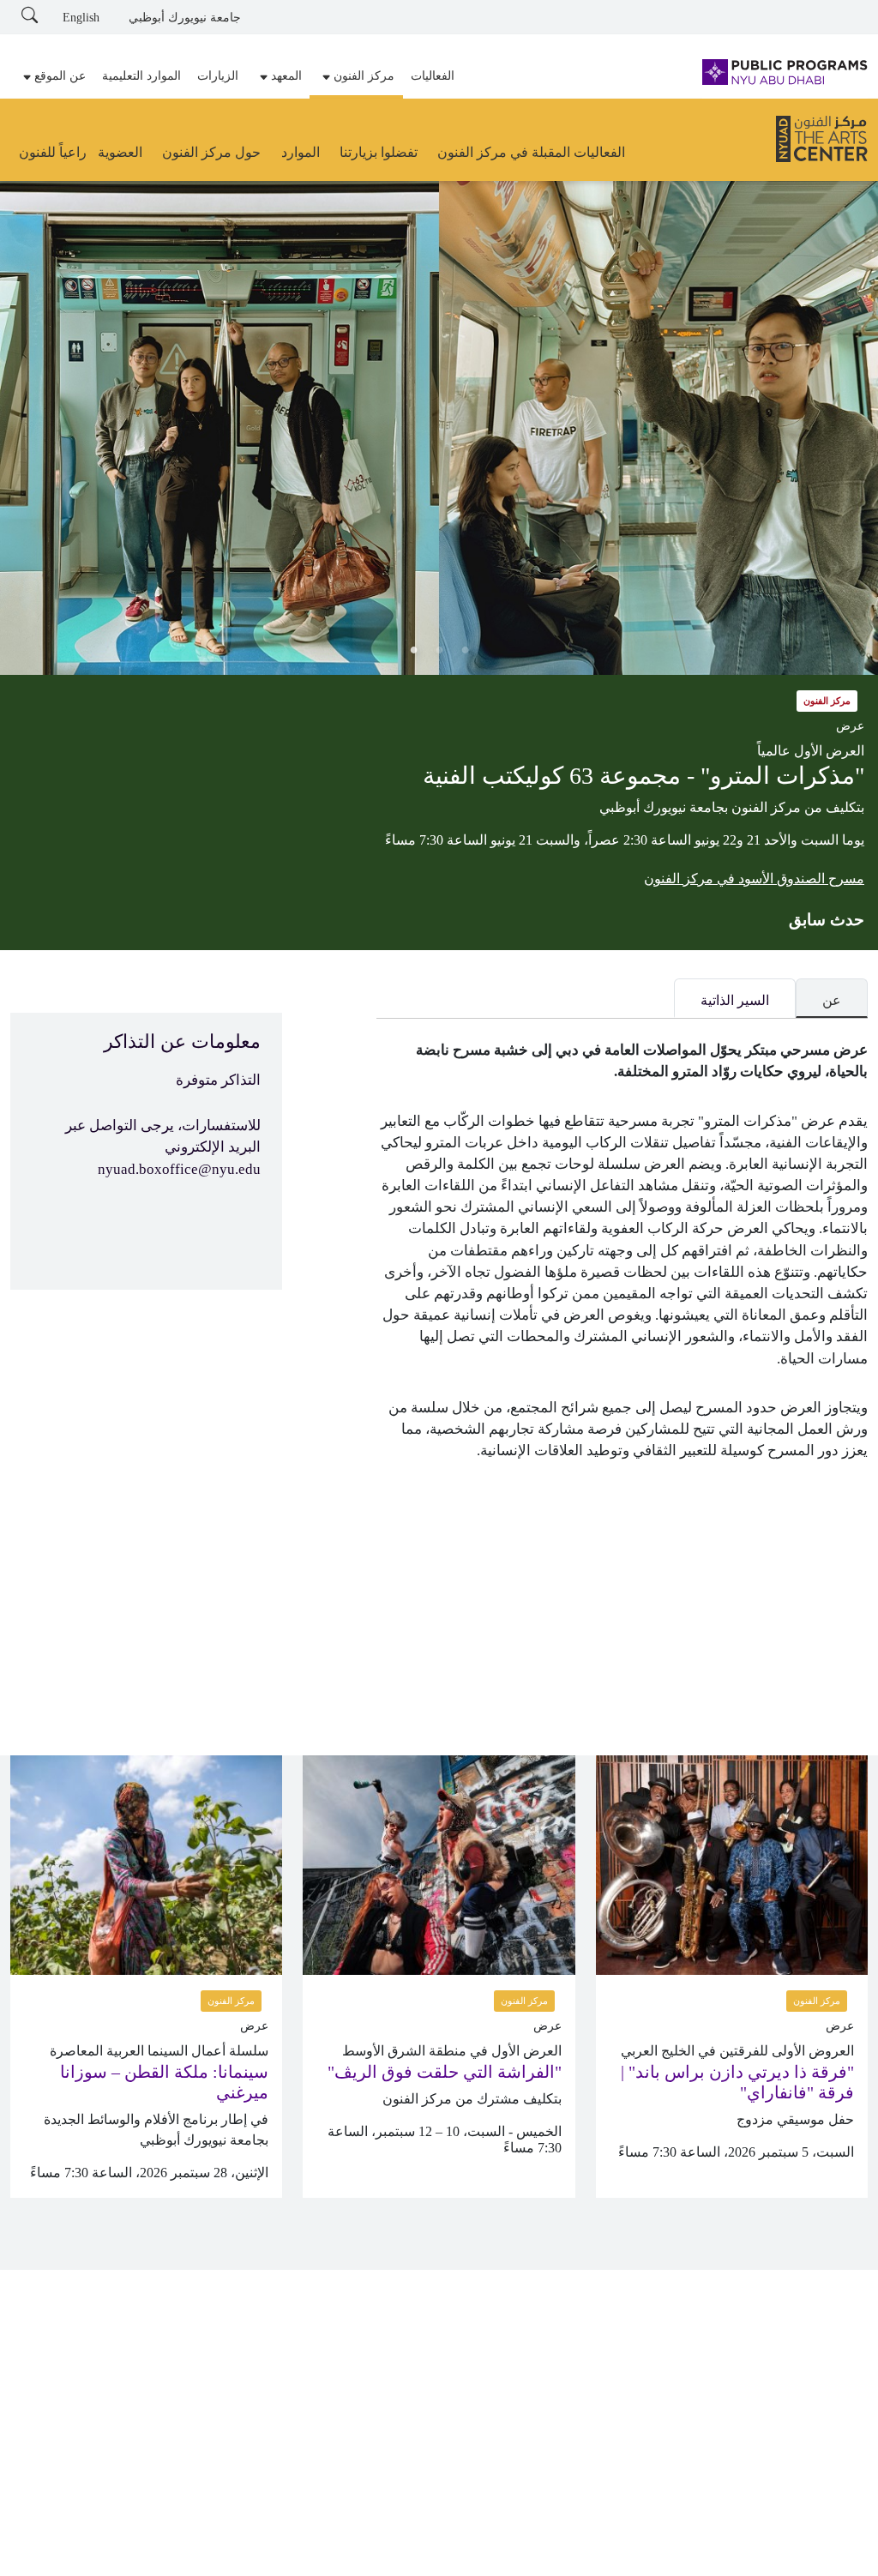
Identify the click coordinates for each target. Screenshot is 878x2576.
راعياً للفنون (53, 152)
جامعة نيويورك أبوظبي (185, 18)
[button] (356, 76)
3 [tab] (413, 649)
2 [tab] (439, 649)
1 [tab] (465, 649)
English (81, 18)
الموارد (301, 152)
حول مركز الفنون (211, 152)
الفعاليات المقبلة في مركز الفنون (531, 152)
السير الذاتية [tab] (735, 1000)
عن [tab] (832, 1000)
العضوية (120, 152)
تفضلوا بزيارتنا (379, 152)
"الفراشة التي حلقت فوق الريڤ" (445, 2072)
